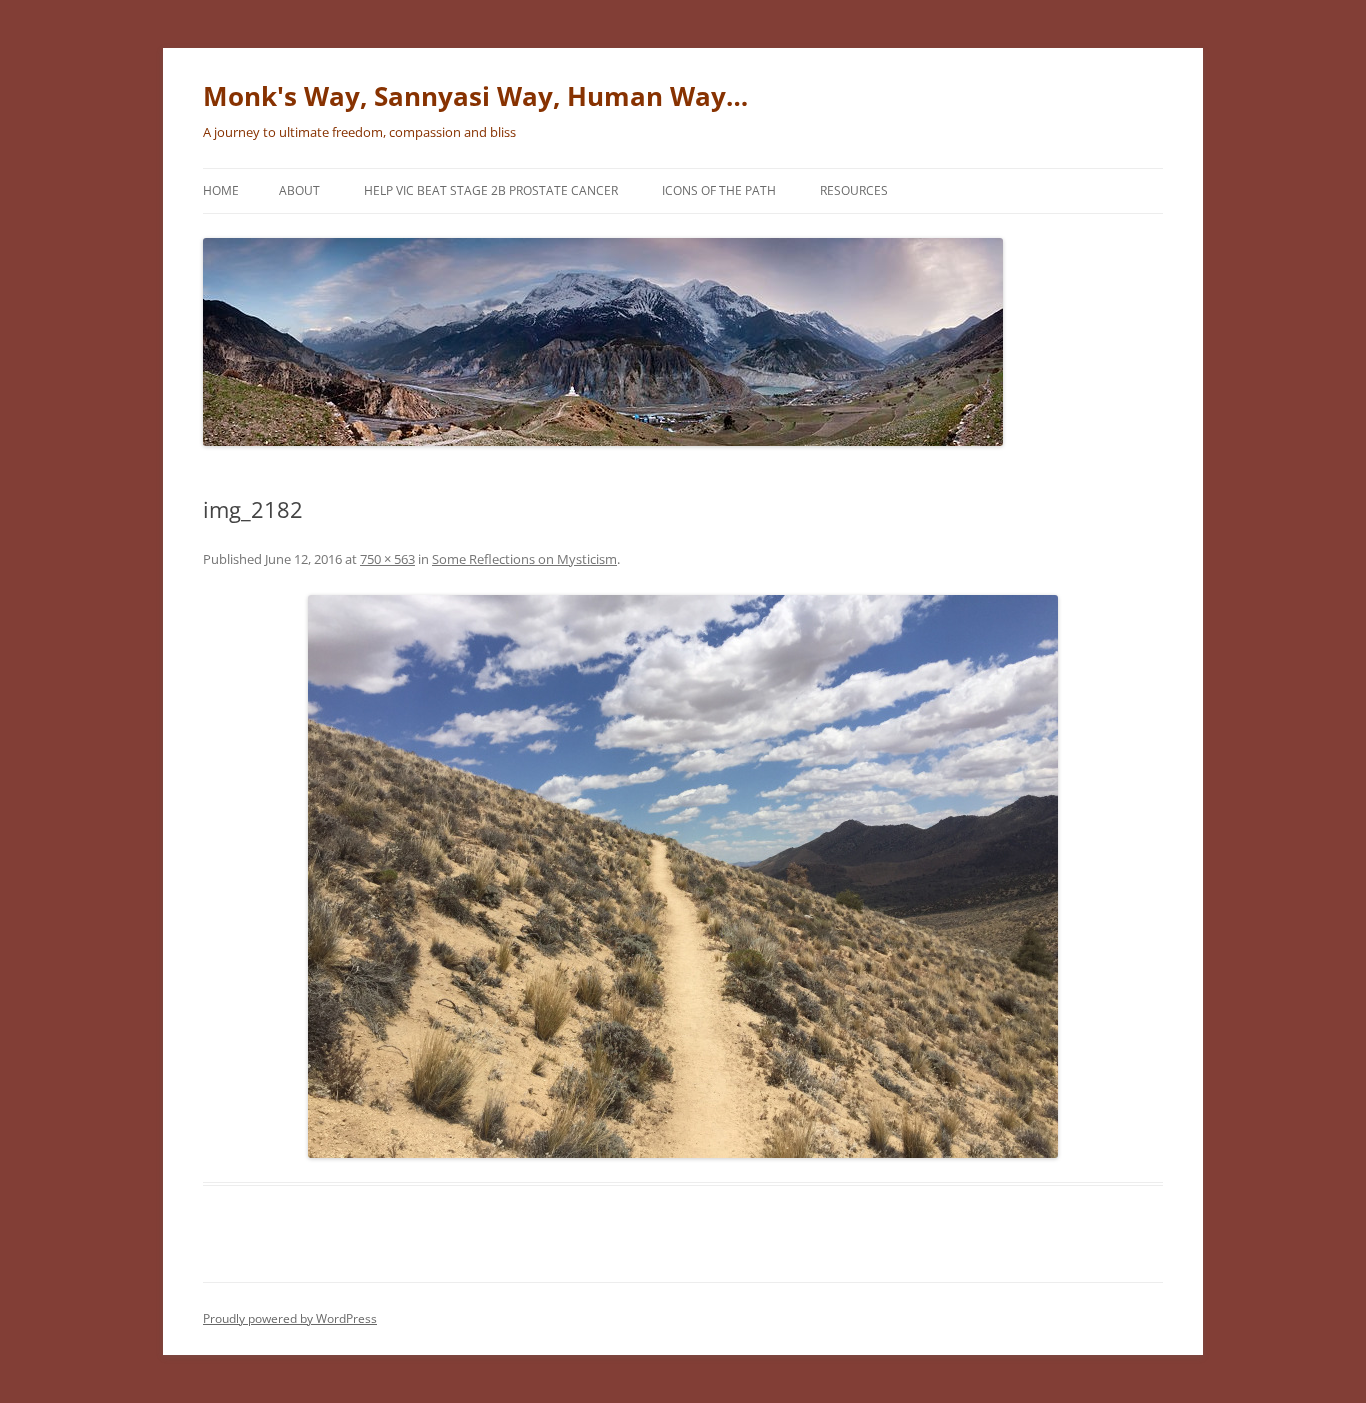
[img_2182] (683, 876)
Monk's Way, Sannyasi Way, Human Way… (475, 96)
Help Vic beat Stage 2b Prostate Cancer (491, 190)
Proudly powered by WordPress (290, 1318)
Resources (854, 190)
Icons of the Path (719, 190)
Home (221, 190)
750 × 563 (387, 559)
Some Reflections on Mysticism (524, 559)
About (299, 190)
